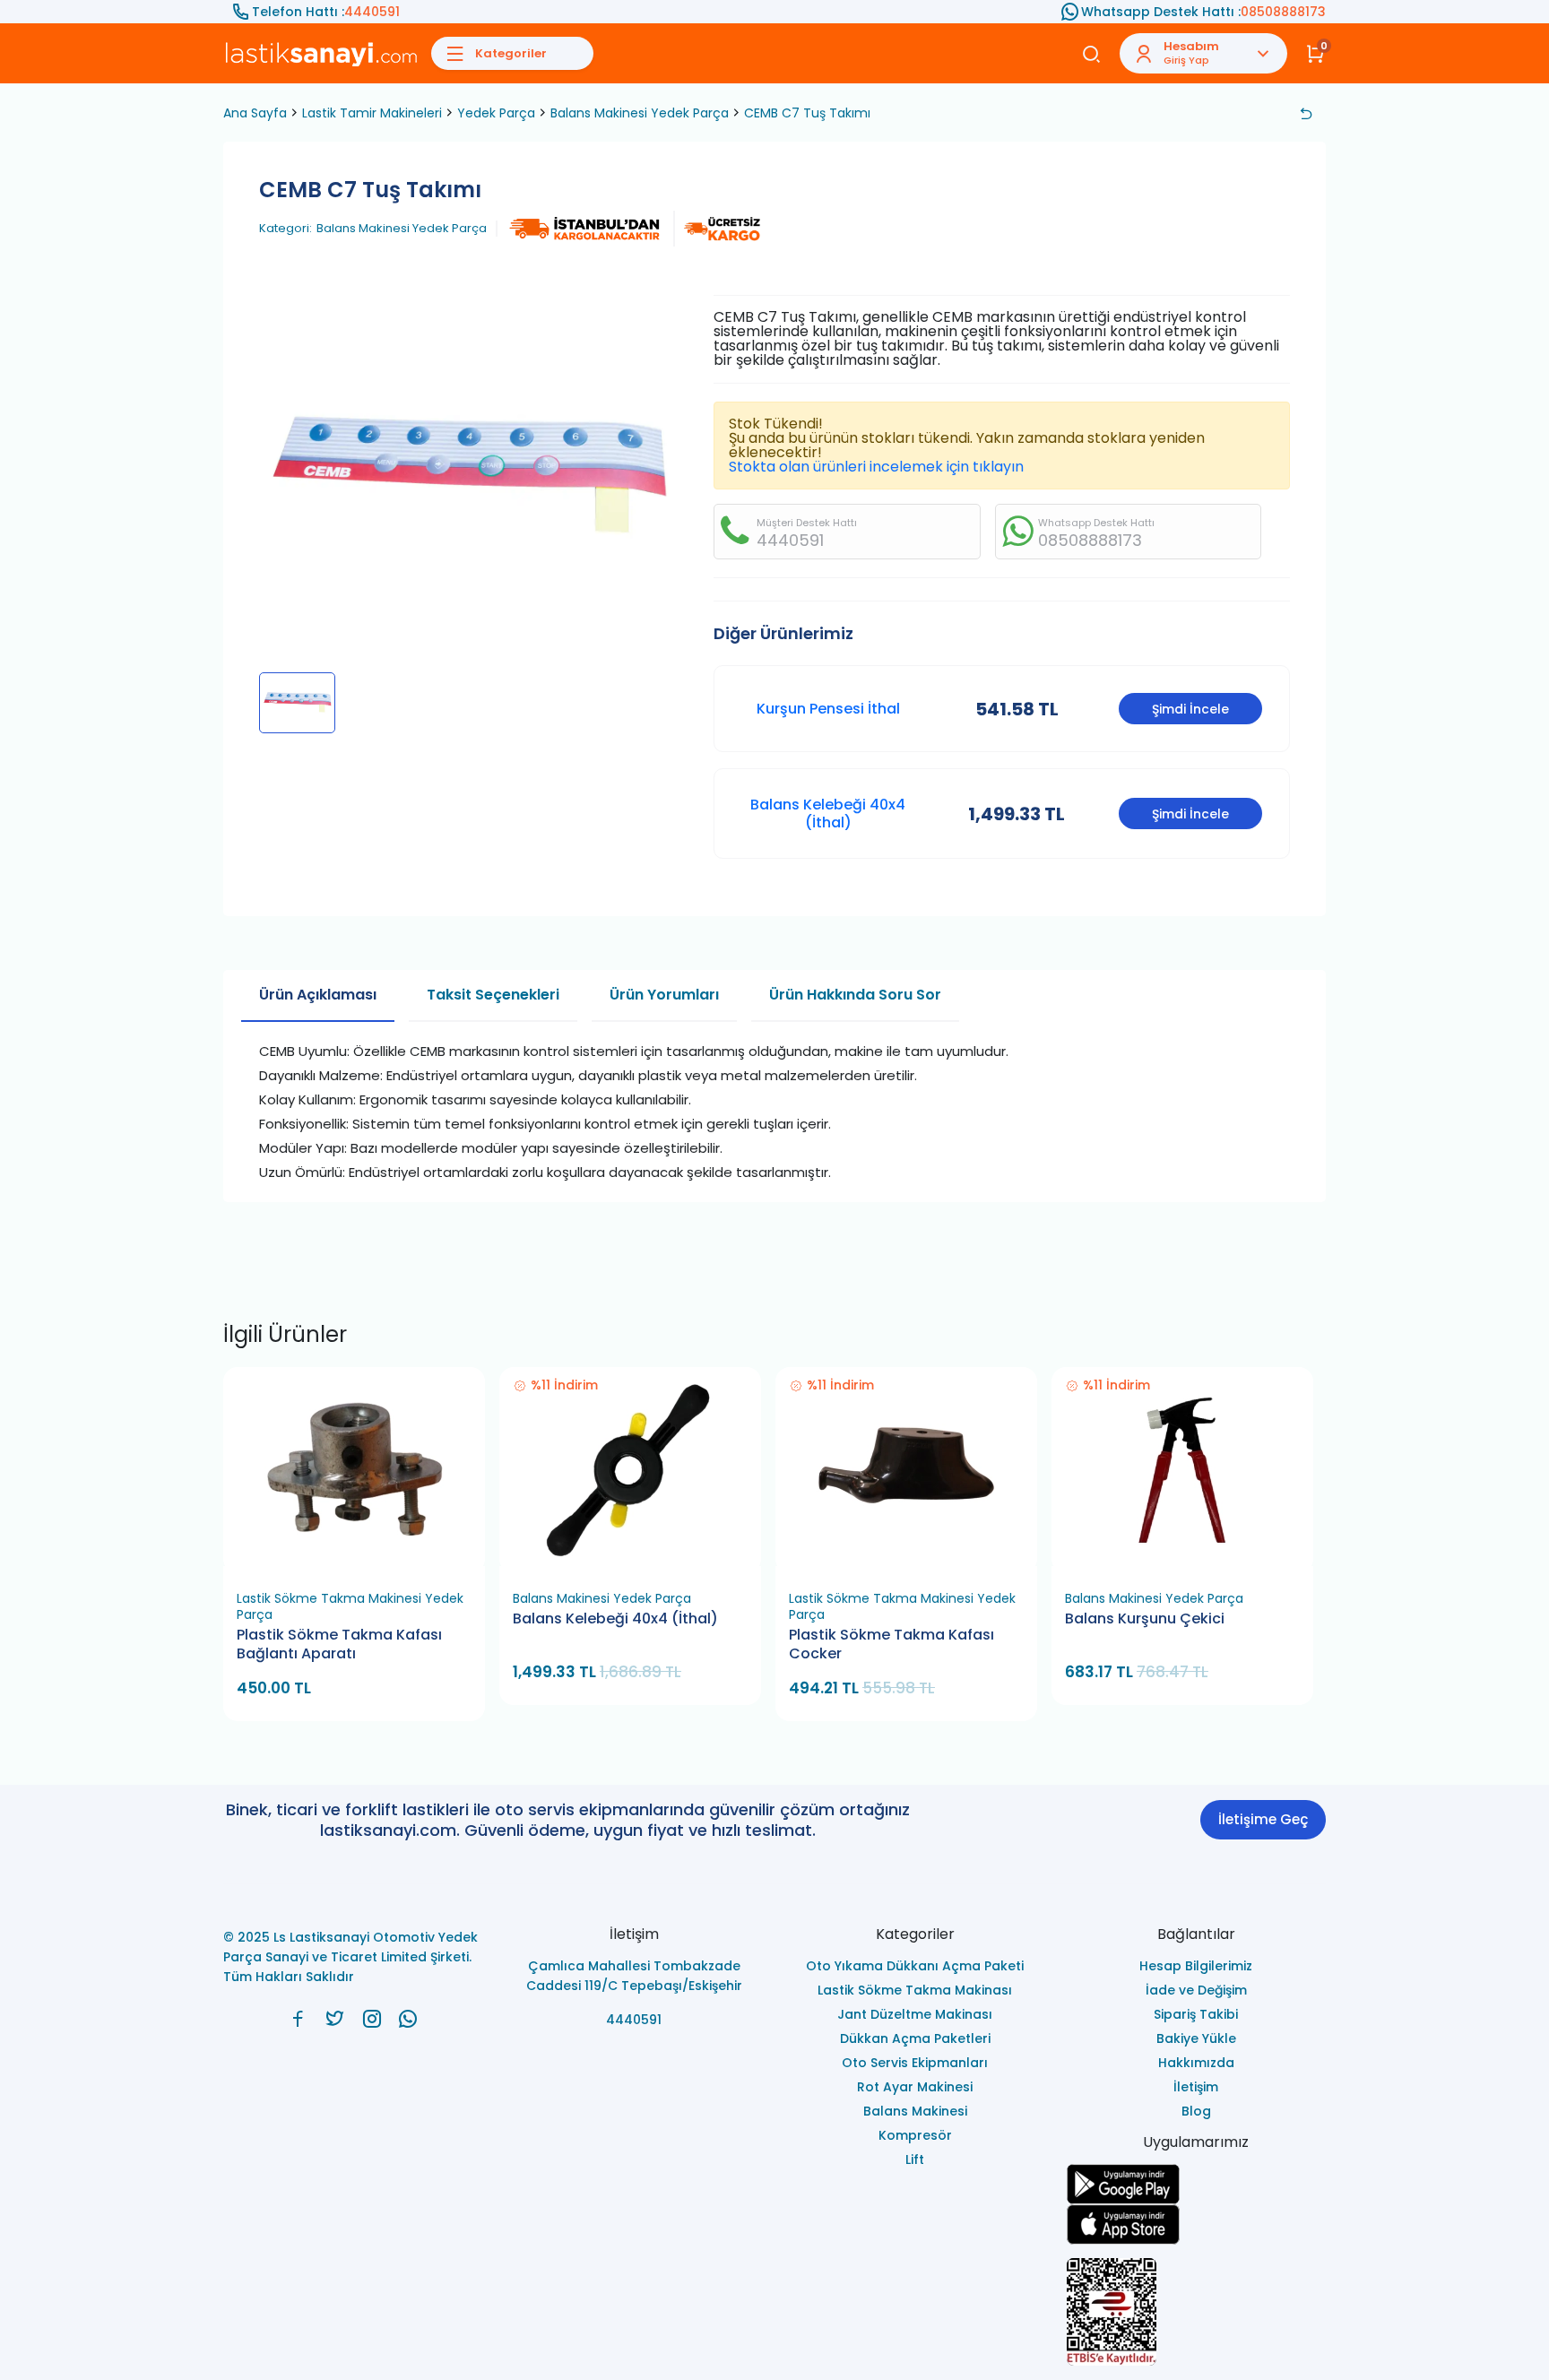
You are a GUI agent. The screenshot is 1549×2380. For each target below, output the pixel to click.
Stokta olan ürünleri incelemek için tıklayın (876, 467)
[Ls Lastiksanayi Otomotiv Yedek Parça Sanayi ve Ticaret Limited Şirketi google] (1197, 2184)
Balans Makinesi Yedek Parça (640, 113)
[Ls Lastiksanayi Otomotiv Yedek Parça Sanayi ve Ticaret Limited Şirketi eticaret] (1197, 2312)
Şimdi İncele (1190, 709)
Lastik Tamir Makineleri (372, 113)
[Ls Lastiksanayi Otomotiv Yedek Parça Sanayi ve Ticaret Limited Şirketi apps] (1197, 2224)
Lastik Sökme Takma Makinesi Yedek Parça (350, 1606)
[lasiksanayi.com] (298, 2019)
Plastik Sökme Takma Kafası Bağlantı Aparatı (339, 1644)
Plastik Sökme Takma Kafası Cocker (891, 1644)
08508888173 (1283, 12)
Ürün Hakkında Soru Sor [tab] (855, 995)
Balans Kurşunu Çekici (1145, 1619)
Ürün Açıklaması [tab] (318, 995)
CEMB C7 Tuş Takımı (807, 113)
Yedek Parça (496, 113)
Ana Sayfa (255, 113)
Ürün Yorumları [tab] (664, 995)
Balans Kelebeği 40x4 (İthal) (828, 813)
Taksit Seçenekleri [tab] (493, 995)
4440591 (372, 12)
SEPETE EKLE (362, 1560)
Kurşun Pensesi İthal (828, 709)
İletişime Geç (1263, 1819)
